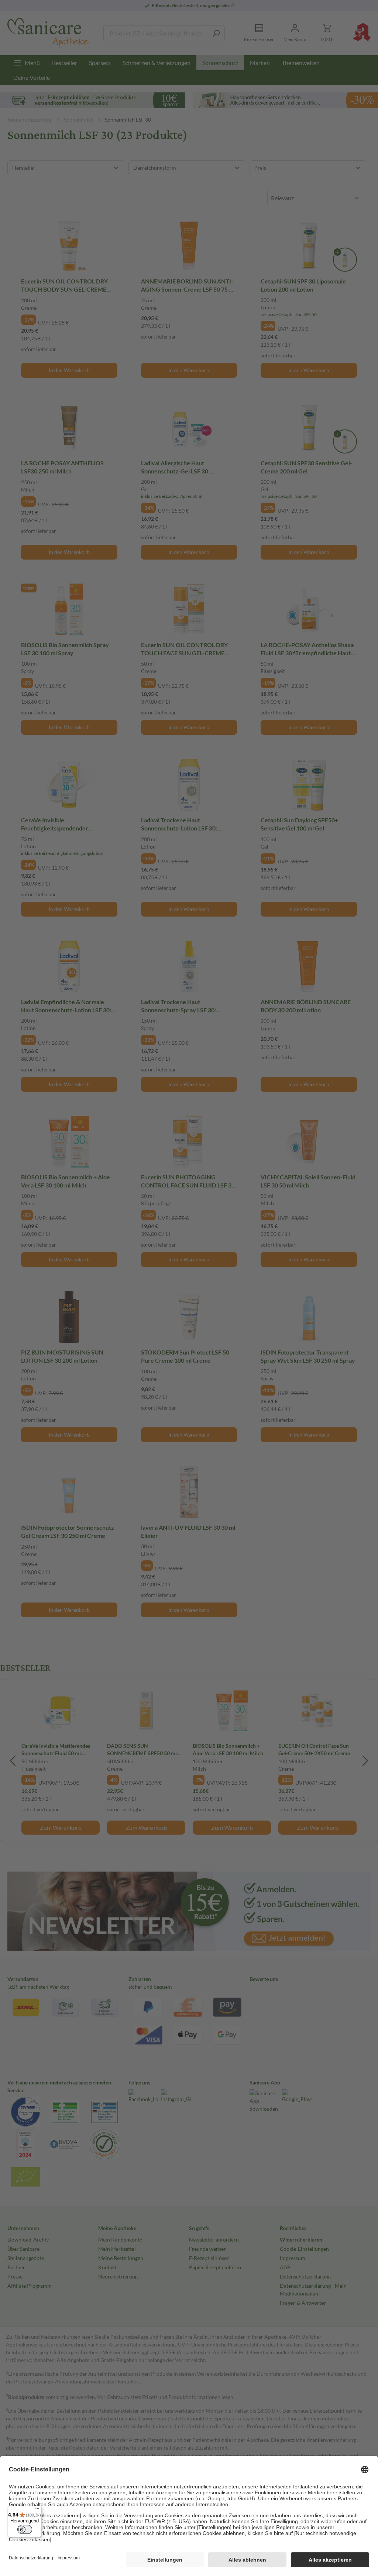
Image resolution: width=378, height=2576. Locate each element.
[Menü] (37, 2510)
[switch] (25, 2529)
